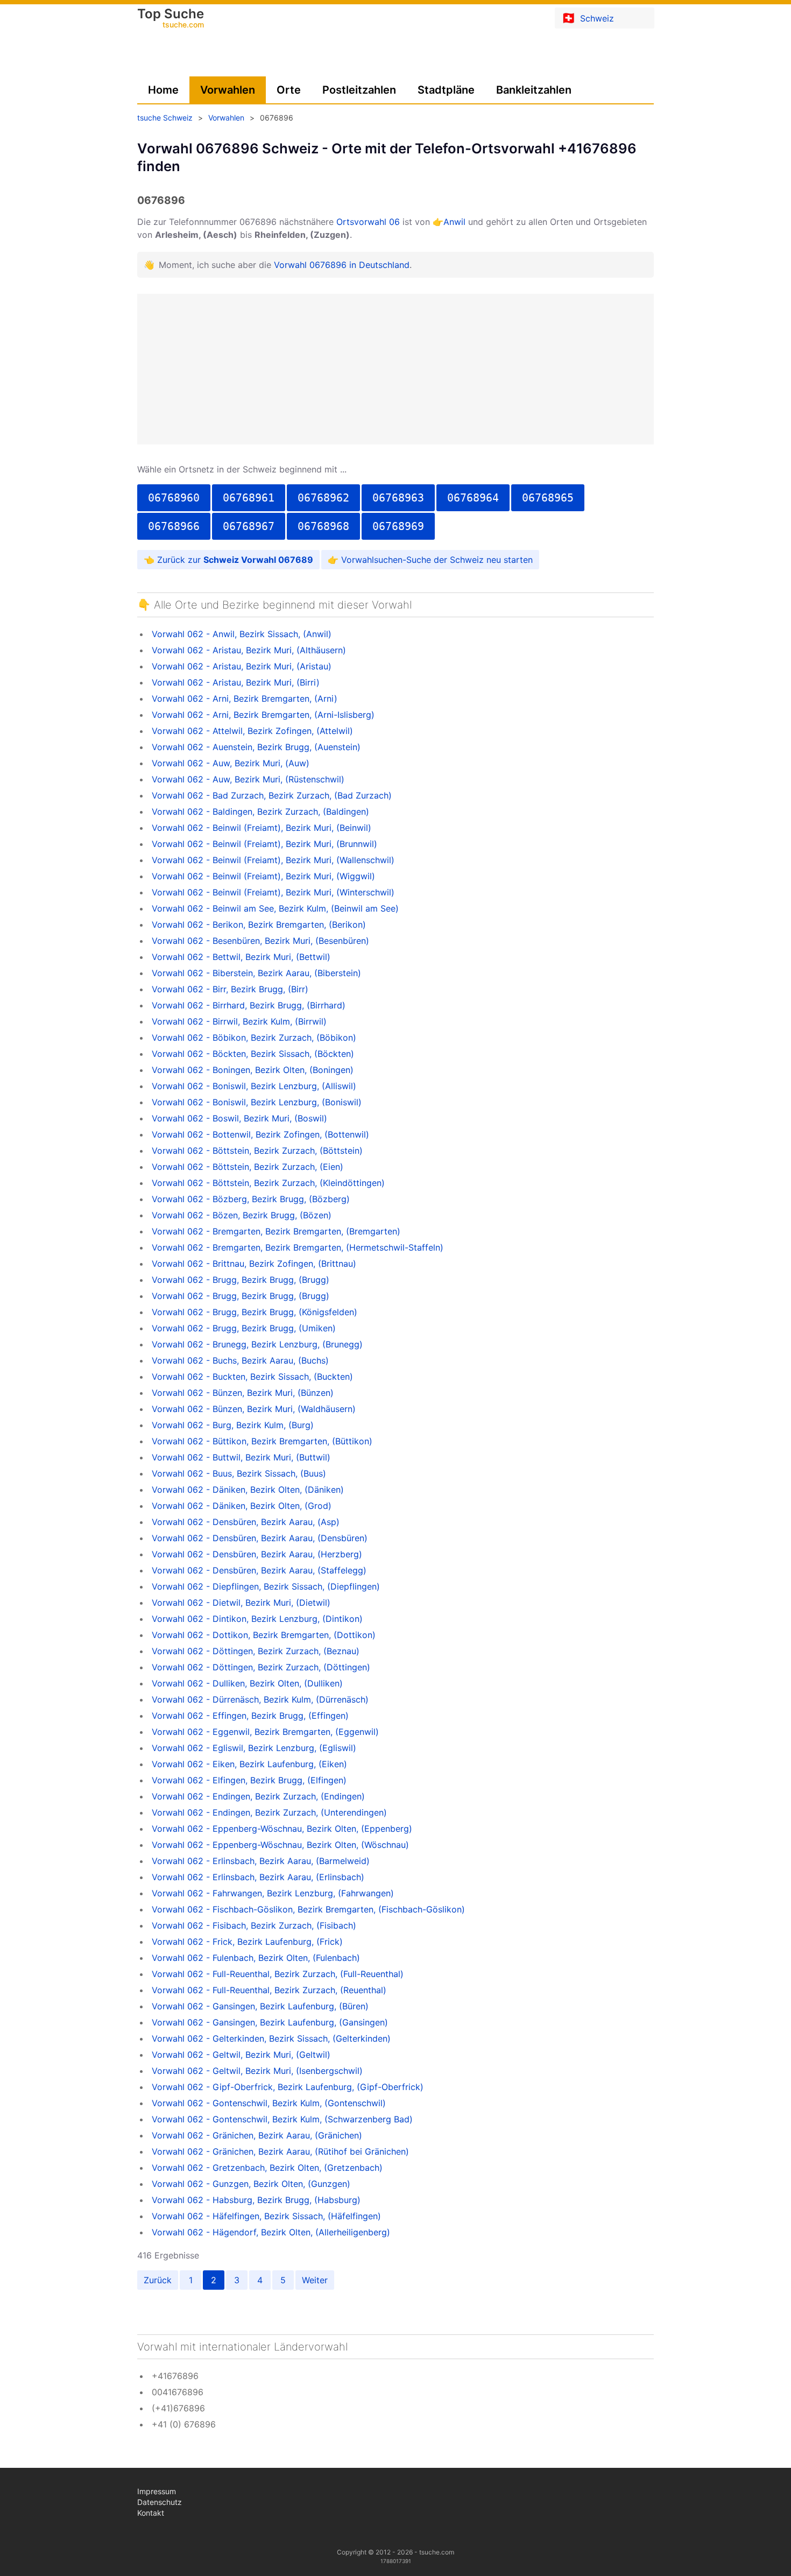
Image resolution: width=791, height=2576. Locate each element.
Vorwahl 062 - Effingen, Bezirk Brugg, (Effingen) (250, 1716)
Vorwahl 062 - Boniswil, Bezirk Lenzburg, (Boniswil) (257, 1102)
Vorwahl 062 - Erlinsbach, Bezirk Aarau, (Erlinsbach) (258, 1877)
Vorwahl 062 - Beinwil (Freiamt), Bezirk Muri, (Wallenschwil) (273, 860)
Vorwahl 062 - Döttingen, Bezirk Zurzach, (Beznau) (256, 1651)
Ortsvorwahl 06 (368, 222)
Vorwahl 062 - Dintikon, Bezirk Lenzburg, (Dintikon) (257, 1619)
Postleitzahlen (359, 90)
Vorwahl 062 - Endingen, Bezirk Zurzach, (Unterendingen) (269, 1812)
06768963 (398, 498)
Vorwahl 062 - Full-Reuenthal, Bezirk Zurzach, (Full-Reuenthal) (278, 1974)
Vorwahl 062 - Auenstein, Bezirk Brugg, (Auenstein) (256, 747)
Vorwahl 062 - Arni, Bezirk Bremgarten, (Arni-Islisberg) (263, 715)
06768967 (249, 526)
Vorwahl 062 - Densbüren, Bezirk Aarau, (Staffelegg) (259, 1570)
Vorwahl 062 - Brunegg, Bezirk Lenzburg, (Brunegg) (257, 1344)
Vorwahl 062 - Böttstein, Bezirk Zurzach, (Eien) (248, 1167)
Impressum (157, 2491)
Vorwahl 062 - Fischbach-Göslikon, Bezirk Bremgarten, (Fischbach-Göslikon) (308, 1909)
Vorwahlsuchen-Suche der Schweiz (412, 560)
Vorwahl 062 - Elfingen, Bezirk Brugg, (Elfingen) (249, 1780)
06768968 (323, 526)
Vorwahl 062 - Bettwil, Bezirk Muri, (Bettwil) (241, 957)
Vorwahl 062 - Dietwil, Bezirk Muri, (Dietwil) (241, 1603)
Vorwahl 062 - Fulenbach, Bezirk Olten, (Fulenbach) (256, 1958)
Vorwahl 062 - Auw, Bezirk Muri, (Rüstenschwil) (248, 779)
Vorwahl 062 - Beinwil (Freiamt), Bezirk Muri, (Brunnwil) (264, 844)
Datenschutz (160, 2502)
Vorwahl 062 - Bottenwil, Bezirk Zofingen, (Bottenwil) (260, 1134)
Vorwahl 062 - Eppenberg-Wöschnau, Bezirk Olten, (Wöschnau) (280, 1845)
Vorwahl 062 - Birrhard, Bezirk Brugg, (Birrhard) (249, 1005)
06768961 (249, 498)
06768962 (323, 498)
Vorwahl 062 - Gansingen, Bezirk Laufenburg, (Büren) (260, 2006)
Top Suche (171, 19)
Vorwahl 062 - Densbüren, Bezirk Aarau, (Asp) (246, 1522)
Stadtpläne (446, 90)
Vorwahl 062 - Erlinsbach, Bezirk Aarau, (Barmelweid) (261, 1861)
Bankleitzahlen (534, 90)
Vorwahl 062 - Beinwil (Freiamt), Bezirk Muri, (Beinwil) (262, 828)
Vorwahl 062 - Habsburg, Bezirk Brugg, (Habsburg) (256, 2200)
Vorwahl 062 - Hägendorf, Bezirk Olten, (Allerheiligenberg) (271, 2232)
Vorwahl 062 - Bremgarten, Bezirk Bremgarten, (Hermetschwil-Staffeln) (298, 1247)
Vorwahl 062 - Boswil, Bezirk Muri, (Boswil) (239, 1118)
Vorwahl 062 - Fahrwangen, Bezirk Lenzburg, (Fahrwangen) (273, 1893)
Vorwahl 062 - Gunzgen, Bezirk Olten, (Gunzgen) (251, 2184)
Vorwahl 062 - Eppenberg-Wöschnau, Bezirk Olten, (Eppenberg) (282, 1829)
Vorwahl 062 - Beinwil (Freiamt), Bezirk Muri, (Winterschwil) (273, 892)
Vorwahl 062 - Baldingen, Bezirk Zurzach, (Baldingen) (260, 811)
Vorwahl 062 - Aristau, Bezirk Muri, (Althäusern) (249, 650)
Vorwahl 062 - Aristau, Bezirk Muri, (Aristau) (242, 666)
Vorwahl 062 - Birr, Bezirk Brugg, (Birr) (230, 989)
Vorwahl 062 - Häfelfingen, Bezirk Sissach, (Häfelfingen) (266, 2216)
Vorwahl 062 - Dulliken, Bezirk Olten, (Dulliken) (247, 1683)
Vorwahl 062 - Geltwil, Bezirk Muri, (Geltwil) (241, 2055)
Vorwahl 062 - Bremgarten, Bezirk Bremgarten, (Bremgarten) (276, 1231)
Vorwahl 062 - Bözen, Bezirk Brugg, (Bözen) (242, 1215)
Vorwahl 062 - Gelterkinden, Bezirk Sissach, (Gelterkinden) (271, 2038)
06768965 (548, 498)
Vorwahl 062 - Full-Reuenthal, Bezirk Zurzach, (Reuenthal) (269, 1990)
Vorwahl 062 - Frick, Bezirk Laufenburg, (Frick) (247, 1942)
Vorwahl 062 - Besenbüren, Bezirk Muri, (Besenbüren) (260, 941)
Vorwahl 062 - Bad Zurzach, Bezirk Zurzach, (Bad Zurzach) (272, 795)
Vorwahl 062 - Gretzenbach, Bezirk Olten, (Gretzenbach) (267, 2168)
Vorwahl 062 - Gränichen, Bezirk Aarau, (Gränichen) (257, 2135)
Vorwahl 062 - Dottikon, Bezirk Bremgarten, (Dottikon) (264, 1635)
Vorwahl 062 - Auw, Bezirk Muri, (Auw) (231, 763)
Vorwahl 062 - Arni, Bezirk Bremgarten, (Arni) (245, 698)
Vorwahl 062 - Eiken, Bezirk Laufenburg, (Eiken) (249, 1764)
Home (163, 90)
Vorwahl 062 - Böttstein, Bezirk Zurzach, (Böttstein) (257, 1151)
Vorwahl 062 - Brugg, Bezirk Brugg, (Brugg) (241, 1280)
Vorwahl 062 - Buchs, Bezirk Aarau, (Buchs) (240, 1360)
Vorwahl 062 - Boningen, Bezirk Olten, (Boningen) (253, 1070)
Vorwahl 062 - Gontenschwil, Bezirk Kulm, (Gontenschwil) (269, 2103)
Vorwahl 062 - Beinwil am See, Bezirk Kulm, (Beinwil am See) (275, 908)
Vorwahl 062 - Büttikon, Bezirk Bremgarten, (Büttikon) (262, 1441)
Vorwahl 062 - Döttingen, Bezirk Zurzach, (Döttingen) (261, 1667)
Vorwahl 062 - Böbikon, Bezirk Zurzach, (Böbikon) (254, 1038)
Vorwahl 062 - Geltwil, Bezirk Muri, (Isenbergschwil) (257, 2071)
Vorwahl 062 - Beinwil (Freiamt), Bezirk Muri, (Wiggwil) (263, 876)
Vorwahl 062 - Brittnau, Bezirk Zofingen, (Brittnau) (254, 1264)
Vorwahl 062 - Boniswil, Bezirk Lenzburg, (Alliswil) (254, 1086)
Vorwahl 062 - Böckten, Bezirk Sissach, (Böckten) (253, 1054)
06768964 (473, 498)
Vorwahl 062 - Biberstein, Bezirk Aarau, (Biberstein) (256, 973)
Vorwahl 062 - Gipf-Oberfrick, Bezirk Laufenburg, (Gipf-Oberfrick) (288, 2087)
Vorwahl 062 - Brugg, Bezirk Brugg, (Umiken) (244, 1328)
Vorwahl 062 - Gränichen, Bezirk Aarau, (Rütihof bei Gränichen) (280, 2151)
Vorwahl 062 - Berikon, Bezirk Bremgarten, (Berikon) (259, 924)
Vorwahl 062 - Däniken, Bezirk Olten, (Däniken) (248, 1490)
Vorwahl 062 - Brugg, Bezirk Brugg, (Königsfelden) (255, 1312)
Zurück (158, 2280)
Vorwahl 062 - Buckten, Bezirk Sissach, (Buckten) (252, 1377)
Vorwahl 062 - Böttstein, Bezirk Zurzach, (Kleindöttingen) (268, 1183)
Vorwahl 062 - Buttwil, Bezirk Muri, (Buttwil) (241, 1457)
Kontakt (151, 2513)
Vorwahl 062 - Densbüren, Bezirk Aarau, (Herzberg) (257, 1554)
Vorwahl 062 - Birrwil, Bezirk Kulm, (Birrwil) (239, 1021)
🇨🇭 (588, 18)
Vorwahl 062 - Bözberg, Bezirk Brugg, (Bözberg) (251, 1199)
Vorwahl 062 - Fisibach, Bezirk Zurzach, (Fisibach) (254, 1925)
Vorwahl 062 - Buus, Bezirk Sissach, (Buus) (239, 1473)
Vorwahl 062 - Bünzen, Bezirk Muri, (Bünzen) (243, 1393)
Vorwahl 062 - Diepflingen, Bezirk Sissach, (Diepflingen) (266, 1586)
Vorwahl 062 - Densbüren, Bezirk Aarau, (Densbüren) (260, 1538)
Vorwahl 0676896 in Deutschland (342, 265)
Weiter (315, 2280)
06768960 (174, 498)
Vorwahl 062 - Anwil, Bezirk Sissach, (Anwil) (242, 634)
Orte (289, 90)
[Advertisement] (395, 369)
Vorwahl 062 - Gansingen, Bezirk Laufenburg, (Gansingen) (270, 2022)
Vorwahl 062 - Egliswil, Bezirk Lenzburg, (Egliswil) (254, 1748)
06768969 (398, 526)
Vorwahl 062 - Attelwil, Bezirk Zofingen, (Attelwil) (252, 731)
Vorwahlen (228, 90)
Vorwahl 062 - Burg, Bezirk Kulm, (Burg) (233, 1425)
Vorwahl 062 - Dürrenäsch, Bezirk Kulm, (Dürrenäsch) (260, 1699)
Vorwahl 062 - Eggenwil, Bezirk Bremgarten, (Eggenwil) (265, 1732)
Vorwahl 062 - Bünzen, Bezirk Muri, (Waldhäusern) (254, 1409)
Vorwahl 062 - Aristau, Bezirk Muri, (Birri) (236, 682)
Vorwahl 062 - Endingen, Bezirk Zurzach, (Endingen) (258, 1796)
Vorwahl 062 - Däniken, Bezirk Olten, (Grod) (242, 1506)
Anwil (454, 222)
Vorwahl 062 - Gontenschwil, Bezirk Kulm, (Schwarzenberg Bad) (282, 2119)
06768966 (174, 526)
